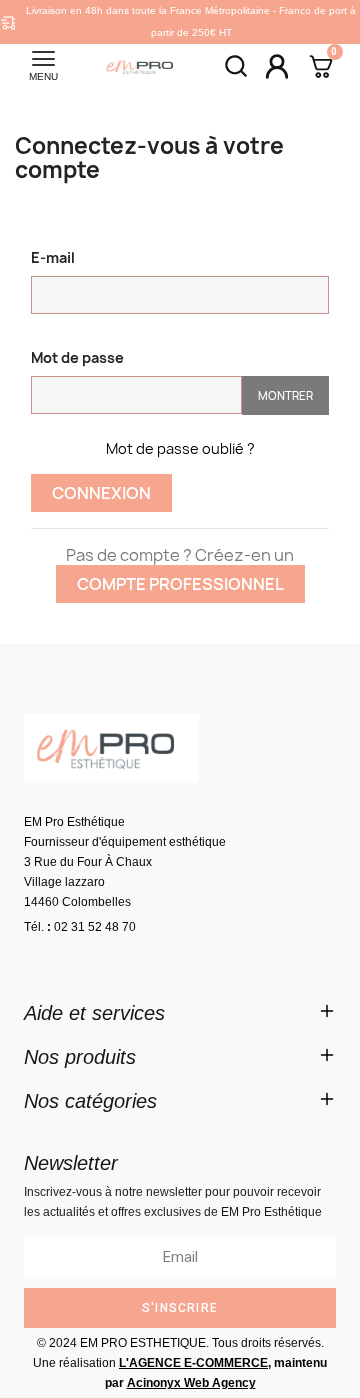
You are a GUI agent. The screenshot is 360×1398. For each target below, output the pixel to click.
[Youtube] (159, 962)
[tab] (180, 1013)
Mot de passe (77, 357)
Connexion (101, 493)
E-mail (53, 257)
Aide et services (94, 1013)
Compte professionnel (180, 584)
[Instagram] (104, 962)
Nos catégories (90, 1101)
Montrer (285, 395)
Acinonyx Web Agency (191, 1383)
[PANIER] (321, 69)
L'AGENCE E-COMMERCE (193, 1363)
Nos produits (80, 1057)
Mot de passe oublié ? (180, 448)
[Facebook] (49, 962)
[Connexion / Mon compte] (277, 66)
